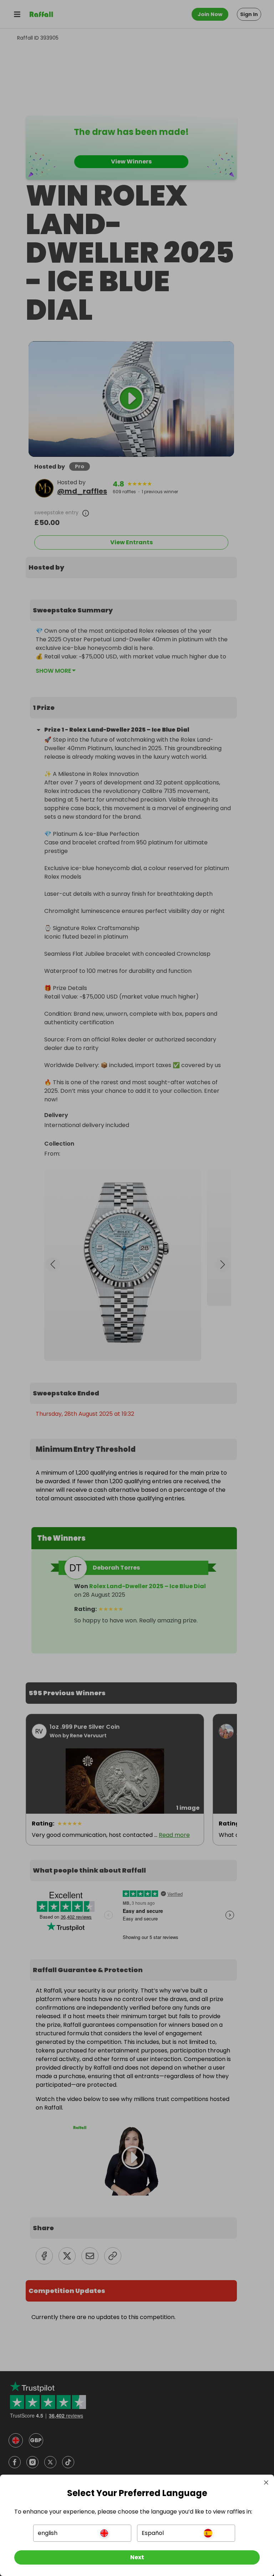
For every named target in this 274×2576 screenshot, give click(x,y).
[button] (82, 2533)
